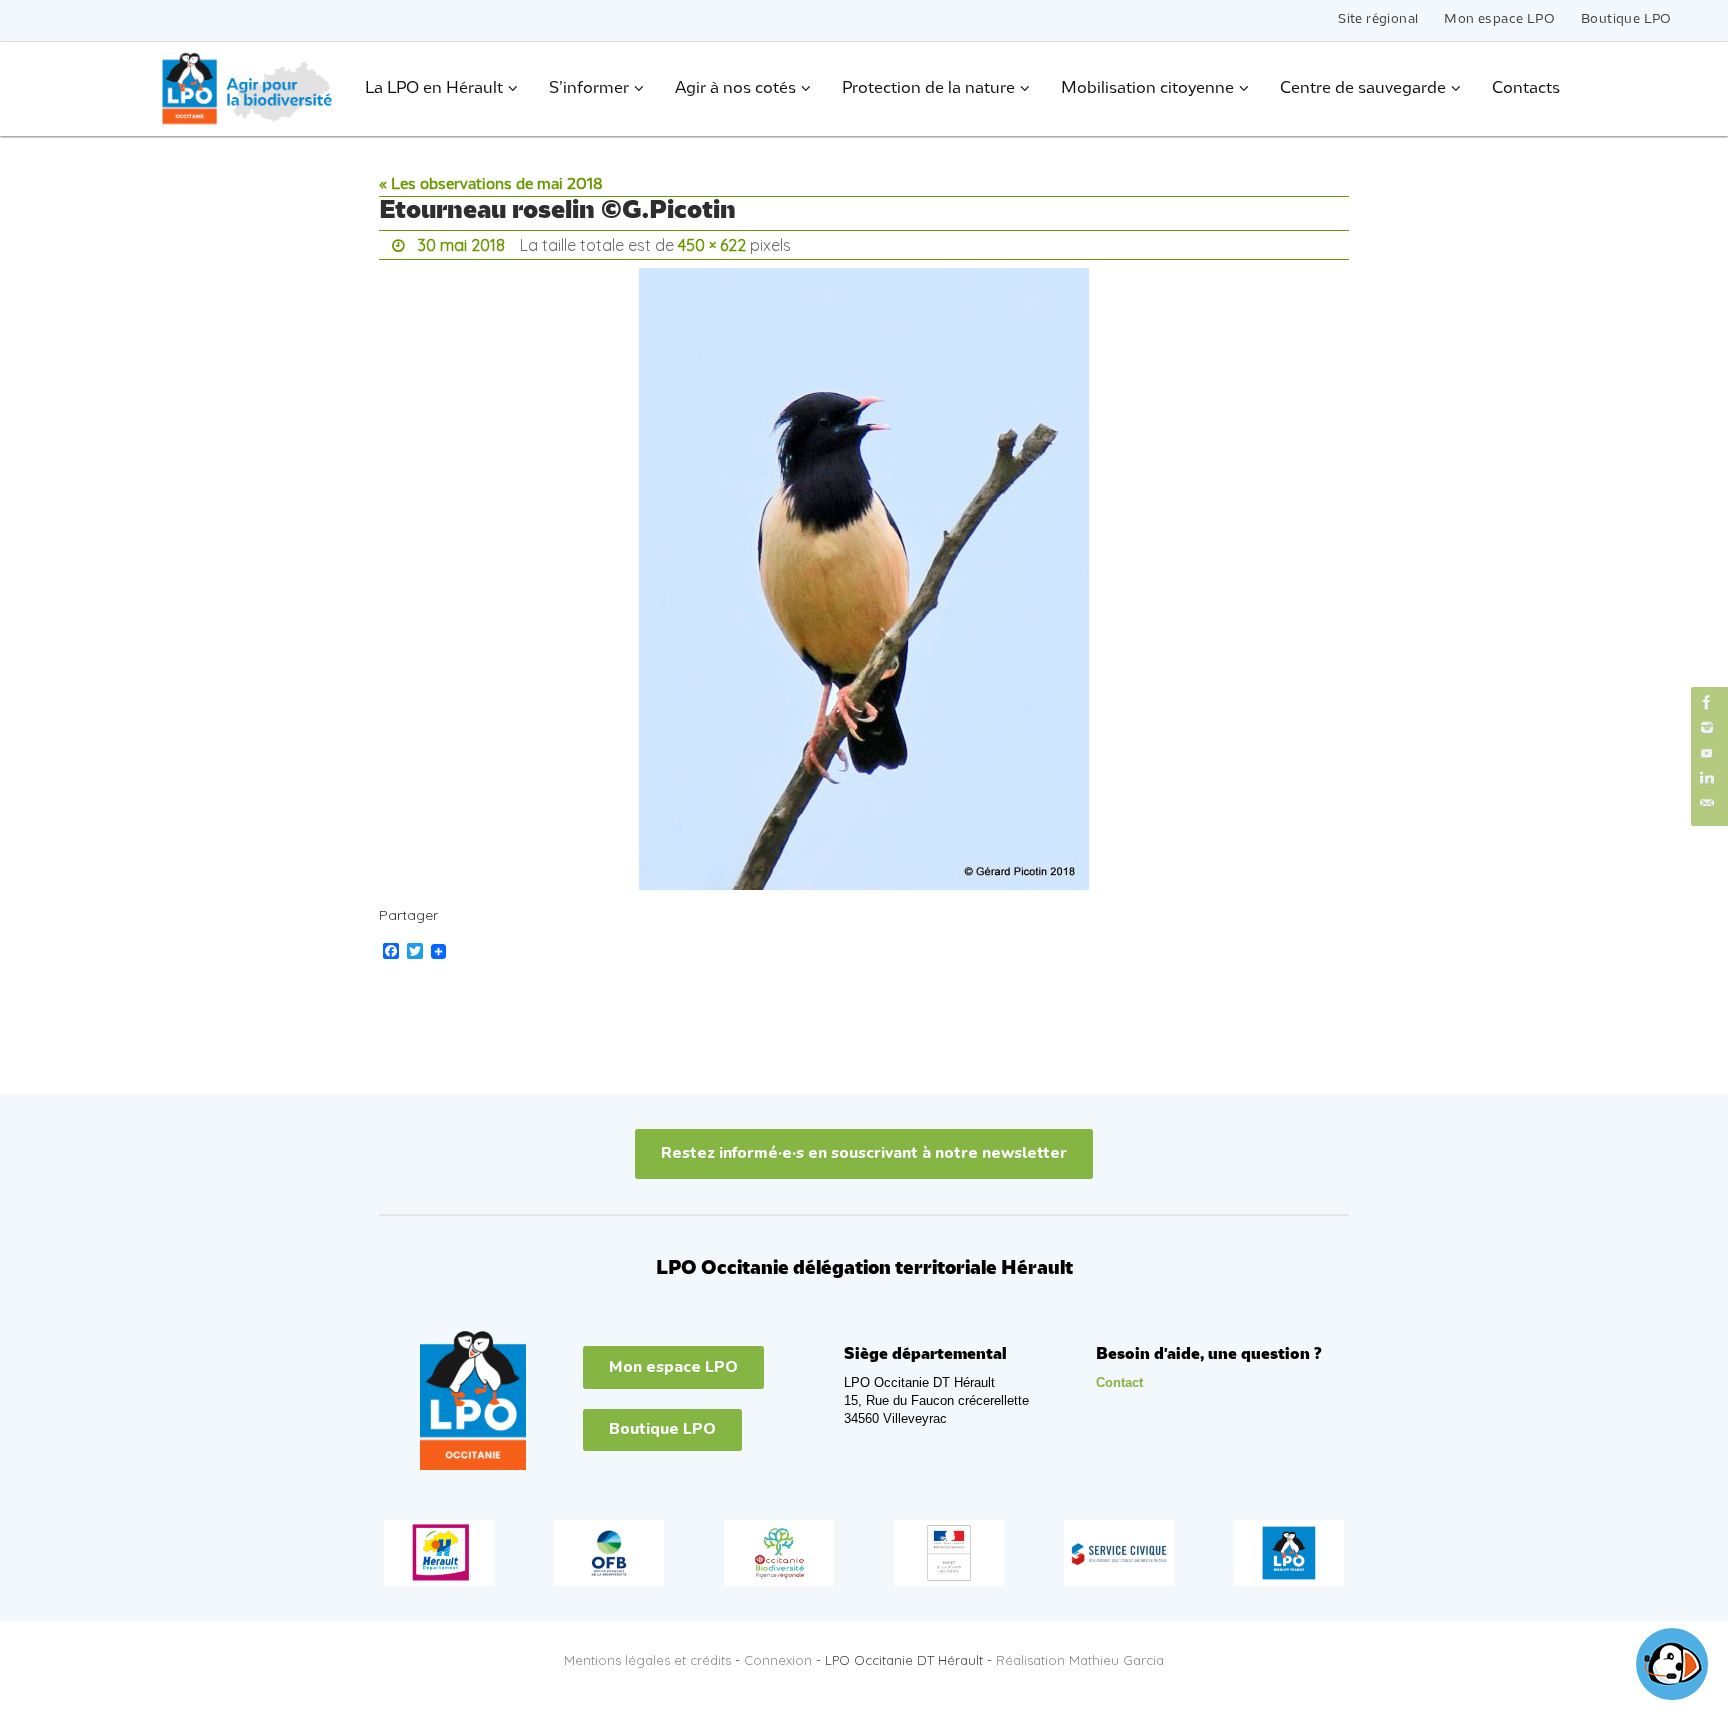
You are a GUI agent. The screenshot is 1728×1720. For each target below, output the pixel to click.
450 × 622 (712, 245)
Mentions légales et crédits (647, 1660)
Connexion (778, 1660)
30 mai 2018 (461, 245)
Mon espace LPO (1499, 19)
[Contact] (1707, 803)
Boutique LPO (1626, 19)
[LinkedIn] (1707, 778)
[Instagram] (1707, 727)
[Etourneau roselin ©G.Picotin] (864, 579)
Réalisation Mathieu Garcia (1080, 1660)
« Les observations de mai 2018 (491, 185)
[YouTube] (1707, 752)
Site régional (1378, 19)
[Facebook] (1707, 702)
